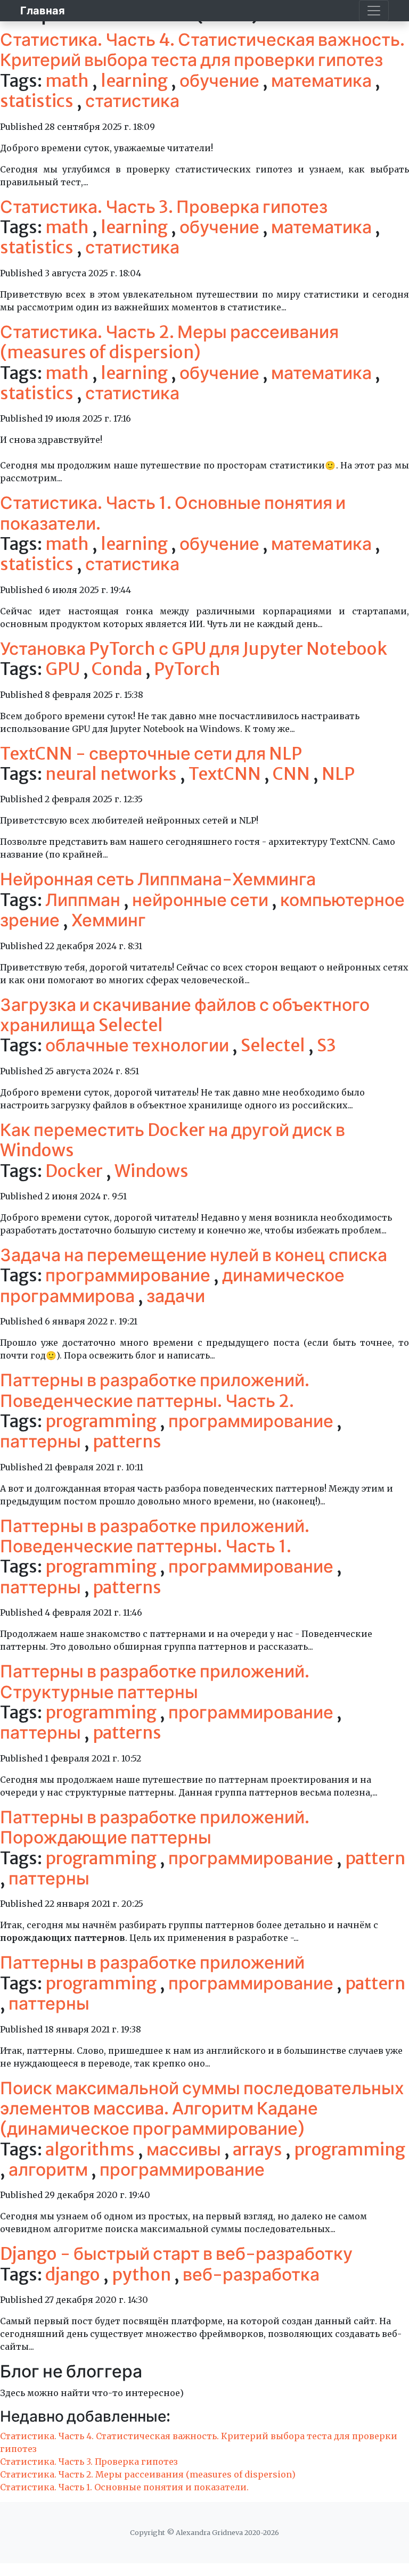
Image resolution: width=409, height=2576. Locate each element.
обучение (221, 81)
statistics (38, 101)
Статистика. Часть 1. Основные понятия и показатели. (173, 513)
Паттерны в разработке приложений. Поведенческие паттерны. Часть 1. (155, 1536)
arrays (259, 2150)
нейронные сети (202, 900)
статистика (132, 101)
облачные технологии (139, 1046)
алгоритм (50, 2170)
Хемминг (109, 920)
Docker (76, 1171)
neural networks (113, 774)
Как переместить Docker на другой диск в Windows (173, 1140)
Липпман (84, 900)
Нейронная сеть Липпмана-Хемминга (158, 879)
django (74, 2275)
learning (136, 81)
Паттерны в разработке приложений (152, 1963)
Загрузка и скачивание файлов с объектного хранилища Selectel (185, 1015)
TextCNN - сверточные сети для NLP (151, 754)
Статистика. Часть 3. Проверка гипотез (164, 207)
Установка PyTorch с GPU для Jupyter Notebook (194, 649)
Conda (118, 669)
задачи (176, 1296)
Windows (152, 1171)
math (69, 81)
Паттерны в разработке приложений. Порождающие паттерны (155, 1828)
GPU (64, 669)
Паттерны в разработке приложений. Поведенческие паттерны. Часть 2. (155, 1390)
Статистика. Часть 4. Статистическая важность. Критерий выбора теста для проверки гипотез (202, 50)
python (143, 2275)
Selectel (275, 1046)
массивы (185, 2150)
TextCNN (226, 774)
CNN (293, 774)
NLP (338, 774)
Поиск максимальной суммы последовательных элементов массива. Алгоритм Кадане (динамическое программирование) (202, 2109)
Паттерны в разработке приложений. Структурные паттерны (155, 1682)
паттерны (42, 1442)
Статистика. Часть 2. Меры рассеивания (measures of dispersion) (169, 342)
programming (103, 1421)
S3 (326, 1046)
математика (323, 81)
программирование (129, 1275)
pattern (375, 1858)
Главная (43, 10)
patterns (127, 1442)
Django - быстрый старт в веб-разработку (176, 2254)
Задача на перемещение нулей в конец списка (194, 1255)
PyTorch (187, 669)
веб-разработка (251, 2275)
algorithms (92, 2150)
